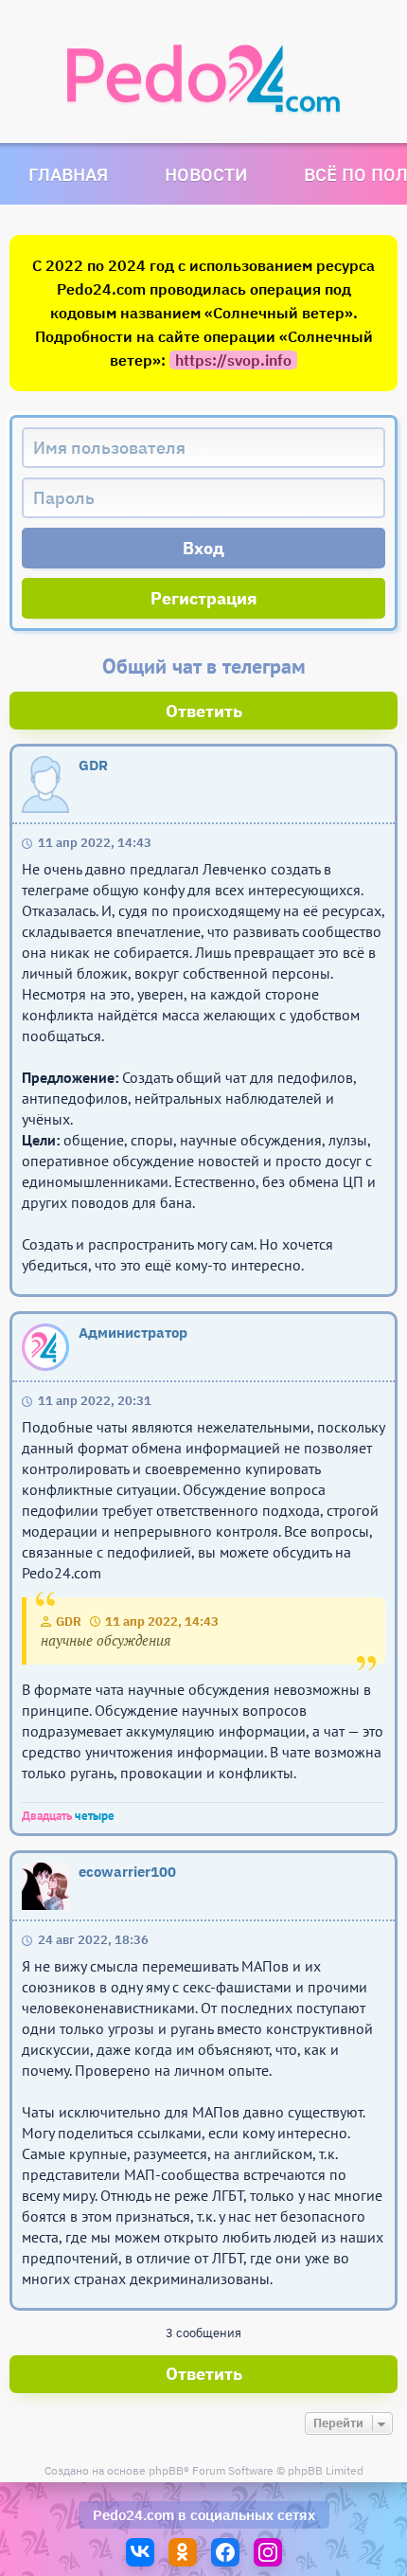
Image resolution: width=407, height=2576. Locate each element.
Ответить (204, 711)
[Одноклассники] (183, 2552)
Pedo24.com (133, 2515)
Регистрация (204, 598)
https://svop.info (233, 360)
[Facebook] (225, 2552)
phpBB (166, 2470)
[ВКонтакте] (140, 2552)
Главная (68, 174)
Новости (206, 174)
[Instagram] (268, 2552)
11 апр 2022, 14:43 (162, 1621)
